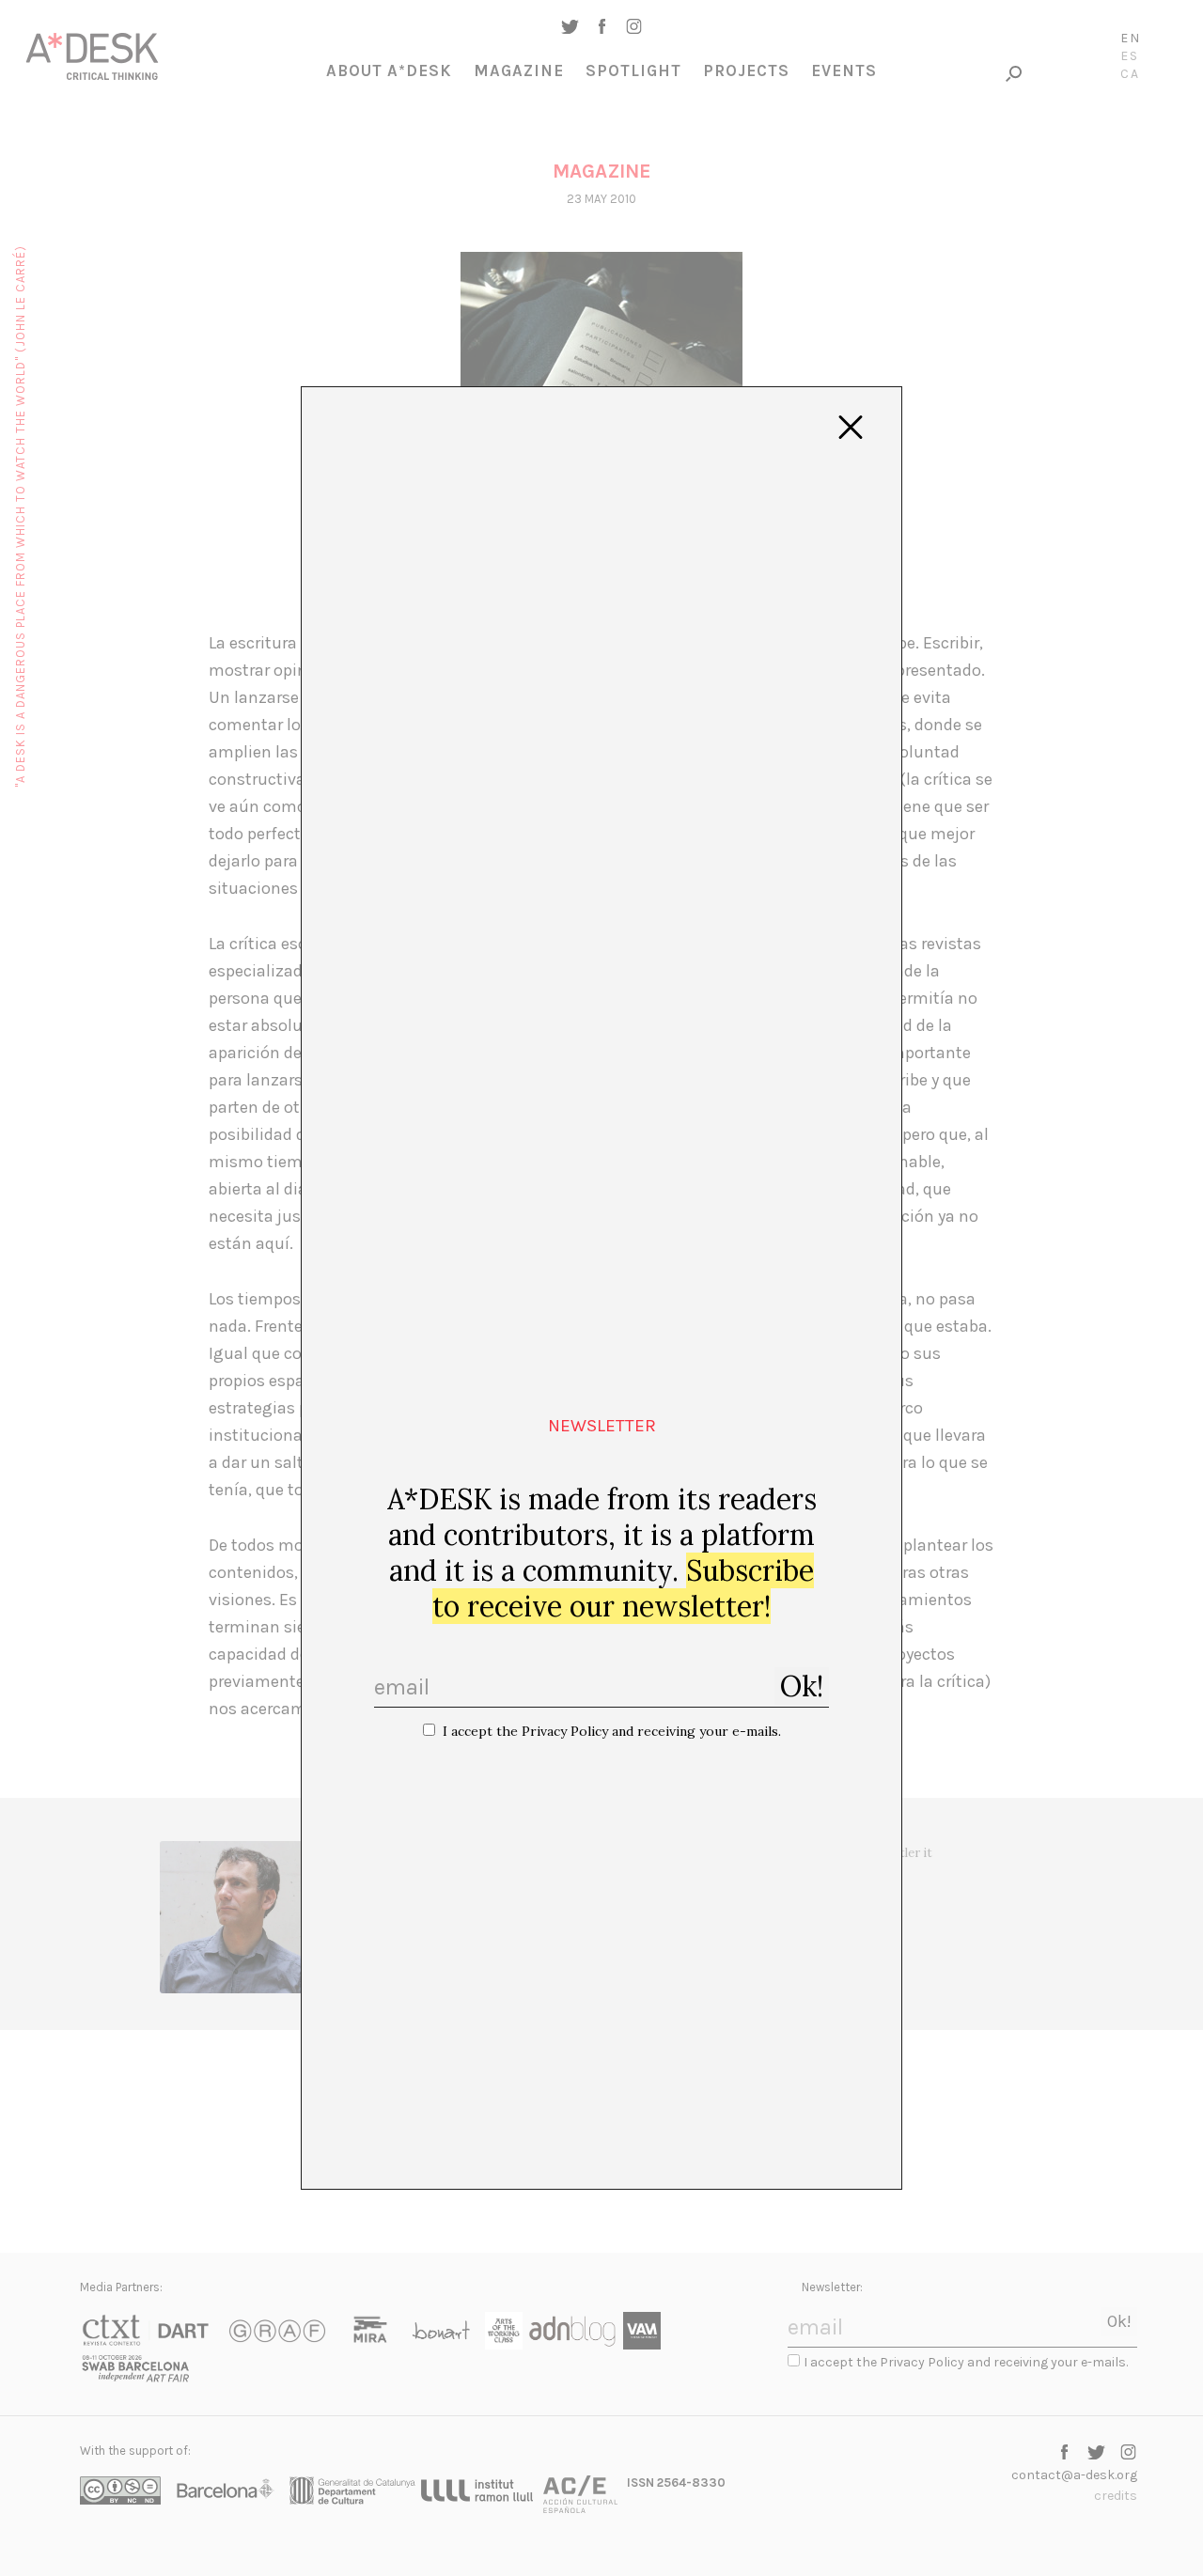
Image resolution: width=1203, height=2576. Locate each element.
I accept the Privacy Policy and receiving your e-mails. (612, 1731)
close (851, 428)
